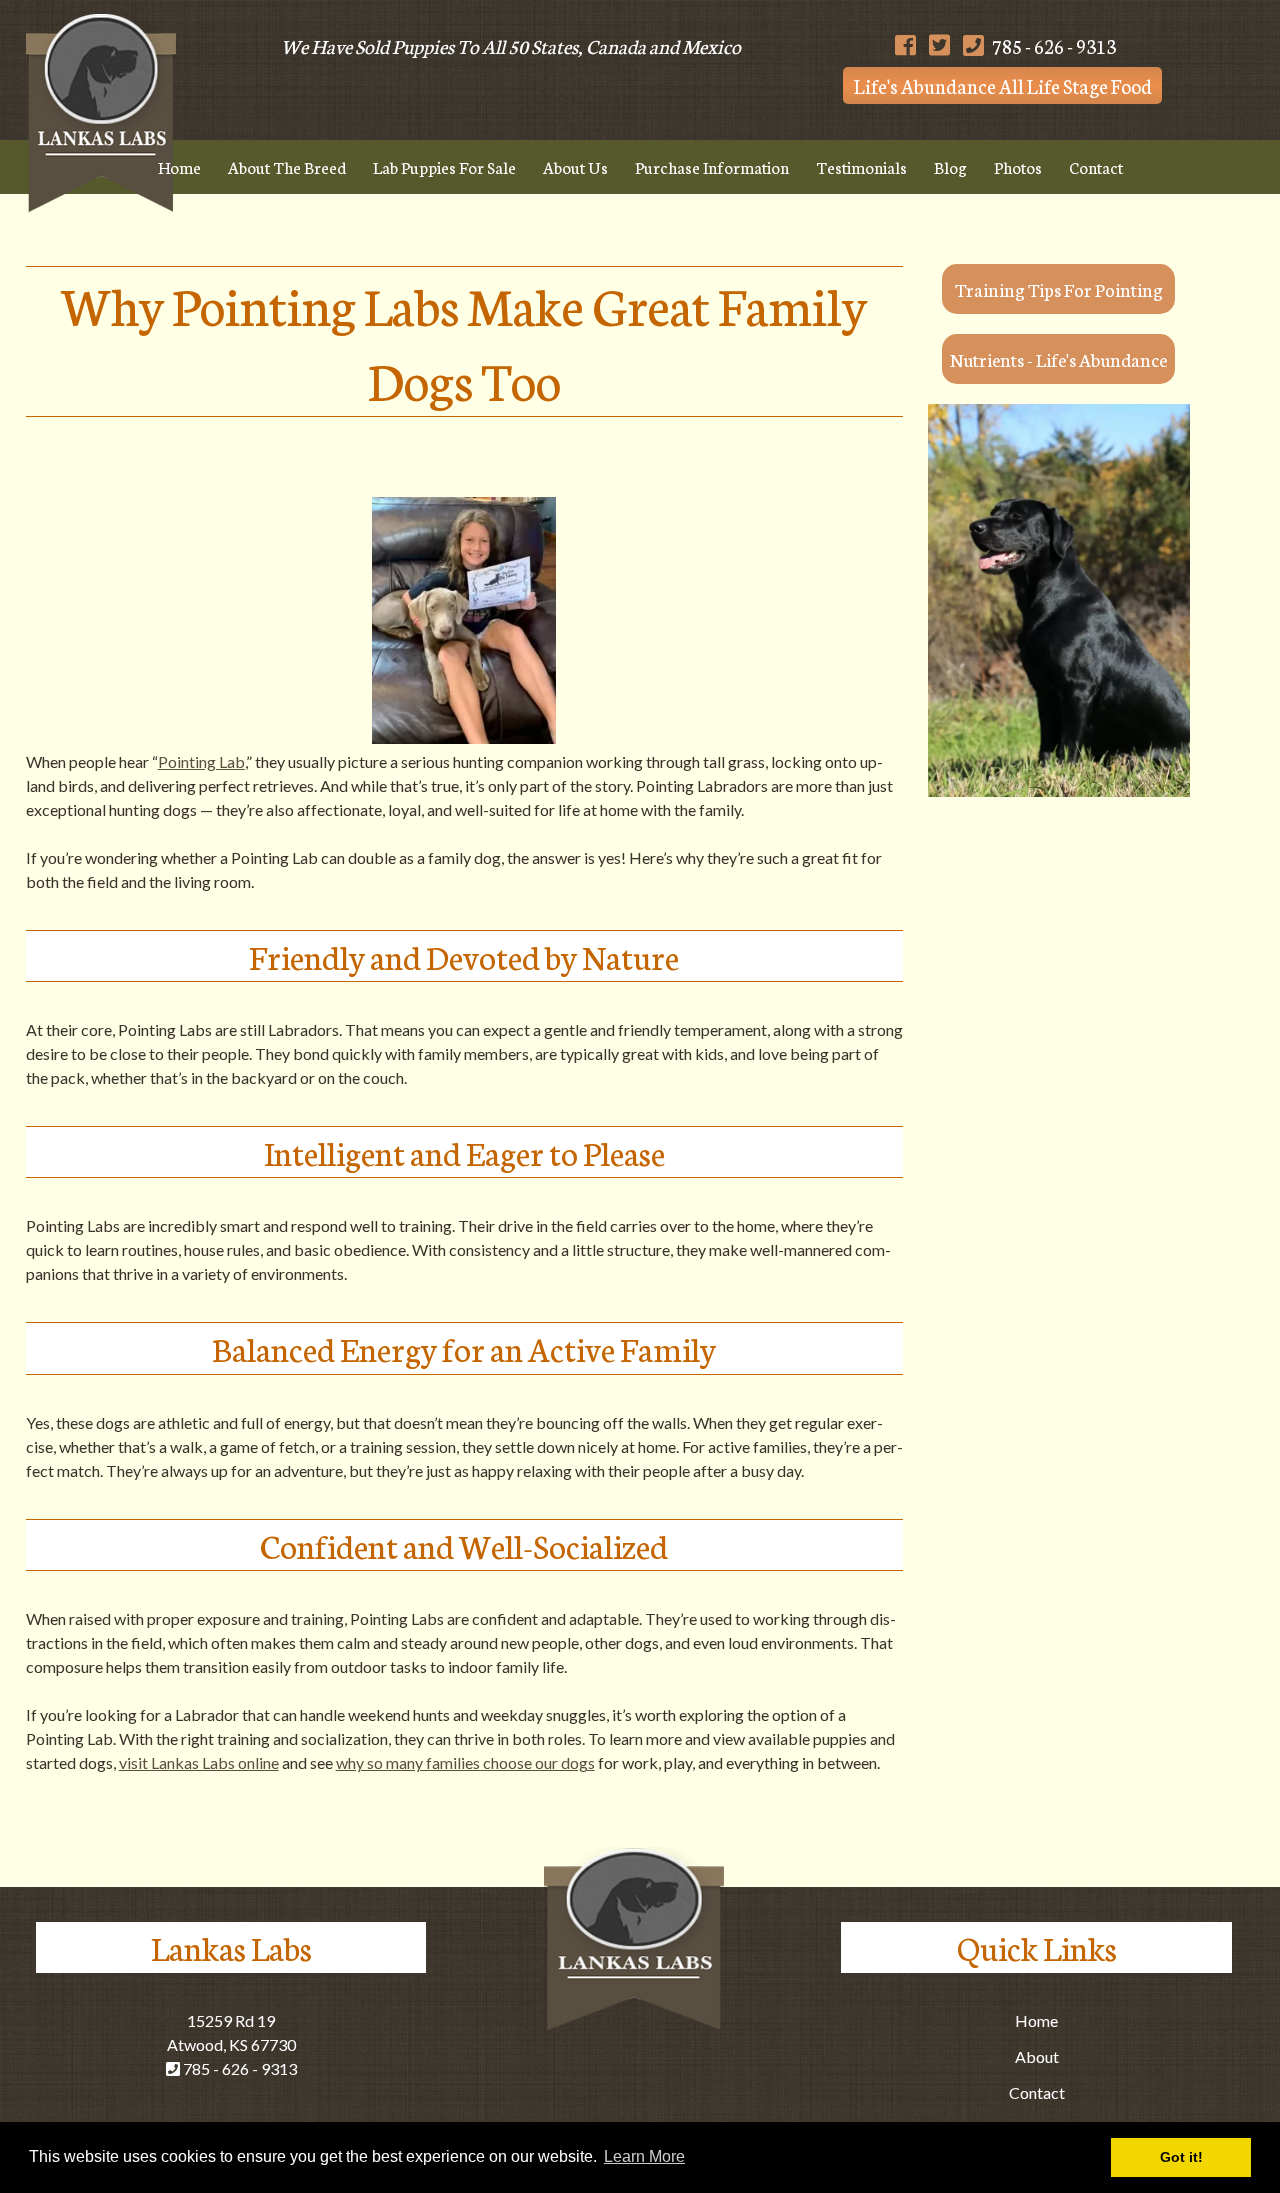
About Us (575, 166)
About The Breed (287, 166)
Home (179, 166)
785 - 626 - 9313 (1052, 45)
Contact (1096, 166)
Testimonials (861, 166)
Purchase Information (712, 166)
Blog (950, 166)
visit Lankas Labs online (199, 1762)
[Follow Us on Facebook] (905, 45)
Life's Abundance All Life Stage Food (1003, 85)
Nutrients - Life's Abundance (1058, 359)
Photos (1018, 166)
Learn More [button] (644, 2156)
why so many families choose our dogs (465, 1762)
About (1037, 2056)
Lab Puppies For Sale (444, 166)
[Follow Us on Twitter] (939, 45)
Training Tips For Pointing (1059, 289)
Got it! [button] (1181, 2157)
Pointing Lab (201, 761)
